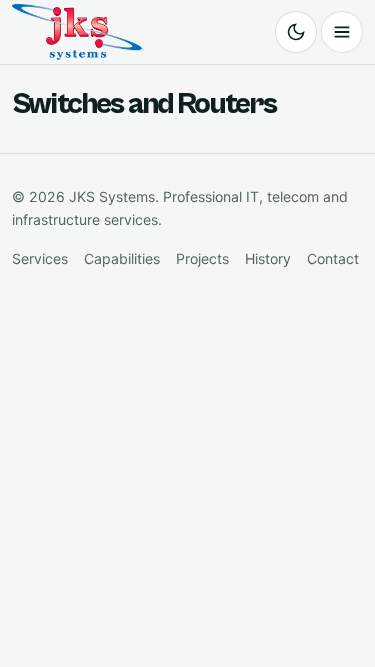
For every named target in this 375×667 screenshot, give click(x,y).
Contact (333, 258)
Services (40, 258)
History (268, 258)
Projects (202, 258)
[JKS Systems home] (78, 32)
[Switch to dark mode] (296, 32)
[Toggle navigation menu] (342, 32)
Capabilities (122, 258)
